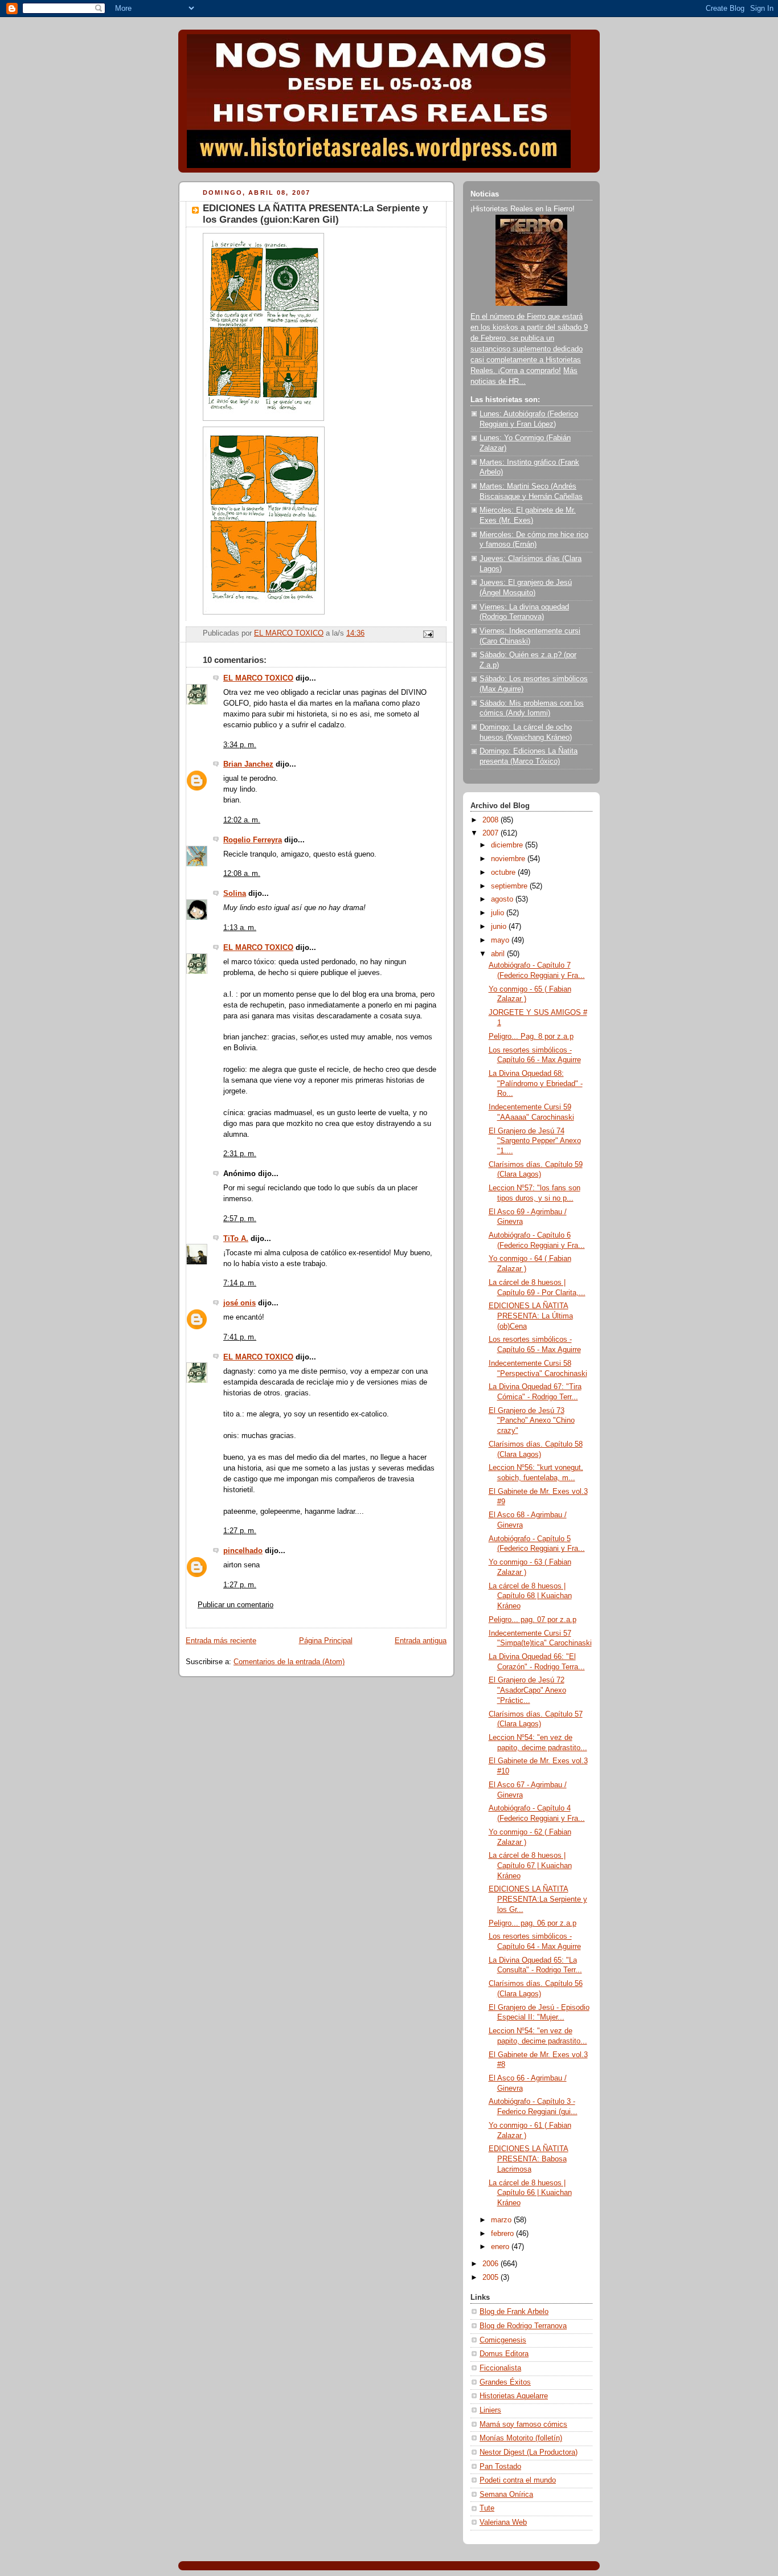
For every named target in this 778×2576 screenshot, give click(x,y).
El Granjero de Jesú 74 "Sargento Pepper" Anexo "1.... (535, 1141)
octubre (504, 873)
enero (501, 2247)
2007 (492, 833)
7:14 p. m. (240, 1283)
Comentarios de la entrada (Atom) (289, 1662)
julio (499, 913)
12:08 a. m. (242, 874)
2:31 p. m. (240, 1154)
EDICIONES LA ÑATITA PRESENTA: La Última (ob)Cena (531, 1316)
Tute (487, 2508)
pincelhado (243, 1551)
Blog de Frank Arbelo (514, 2312)
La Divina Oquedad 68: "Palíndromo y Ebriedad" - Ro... (536, 1084)
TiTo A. (236, 1239)
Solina (235, 894)
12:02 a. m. (242, 820)
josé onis (239, 1303)
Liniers (490, 2410)
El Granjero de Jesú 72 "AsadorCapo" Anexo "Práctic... (527, 1690)
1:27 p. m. (240, 1531)
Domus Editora (504, 2354)
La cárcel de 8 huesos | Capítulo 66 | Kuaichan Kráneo (530, 2193)
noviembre (509, 859)
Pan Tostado (500, 2467)
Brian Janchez (248, 764)
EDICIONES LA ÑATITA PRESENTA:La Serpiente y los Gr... (538, 1899)
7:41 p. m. (240, 1337)
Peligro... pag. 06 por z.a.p (533, 1923)
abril (499, 954)
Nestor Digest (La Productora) (529, 2452)
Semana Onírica (506, 2495)
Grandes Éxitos (505, 2382)
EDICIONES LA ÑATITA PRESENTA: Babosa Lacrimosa (529, 2159)
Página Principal (326, 1641)
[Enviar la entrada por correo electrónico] (428, 634)
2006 (492, 2264)
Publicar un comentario (236, 1605)
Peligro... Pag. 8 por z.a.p (531, 1037)
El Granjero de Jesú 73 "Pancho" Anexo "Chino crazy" (532, 1421)
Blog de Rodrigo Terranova (523, 2326)
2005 (492, 2278)
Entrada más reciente (221, 1641)
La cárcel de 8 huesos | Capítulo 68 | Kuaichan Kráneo (530, 1596)
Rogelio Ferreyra (253, 840)
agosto (503, 899)
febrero (503, 2234)
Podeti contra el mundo (518, 2480)
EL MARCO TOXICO (258, 678)
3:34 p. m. (240, 745)
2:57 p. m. (240, 1219)
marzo (502, 2220)
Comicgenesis (503, 2340)
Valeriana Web (503, 2522)
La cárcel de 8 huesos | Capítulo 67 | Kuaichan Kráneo (530, 1866)
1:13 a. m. (240, 928)
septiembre (510, 886)
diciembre (508, 845)
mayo (501, 940)
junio (500, 927)
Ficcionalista (500, 2368)
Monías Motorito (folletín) (521, 2438)
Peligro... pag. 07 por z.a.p (533, 1620)
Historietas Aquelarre (514, 2396)
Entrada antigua (421, 1641)
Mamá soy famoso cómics (523, 2425)
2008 (492, 820)
